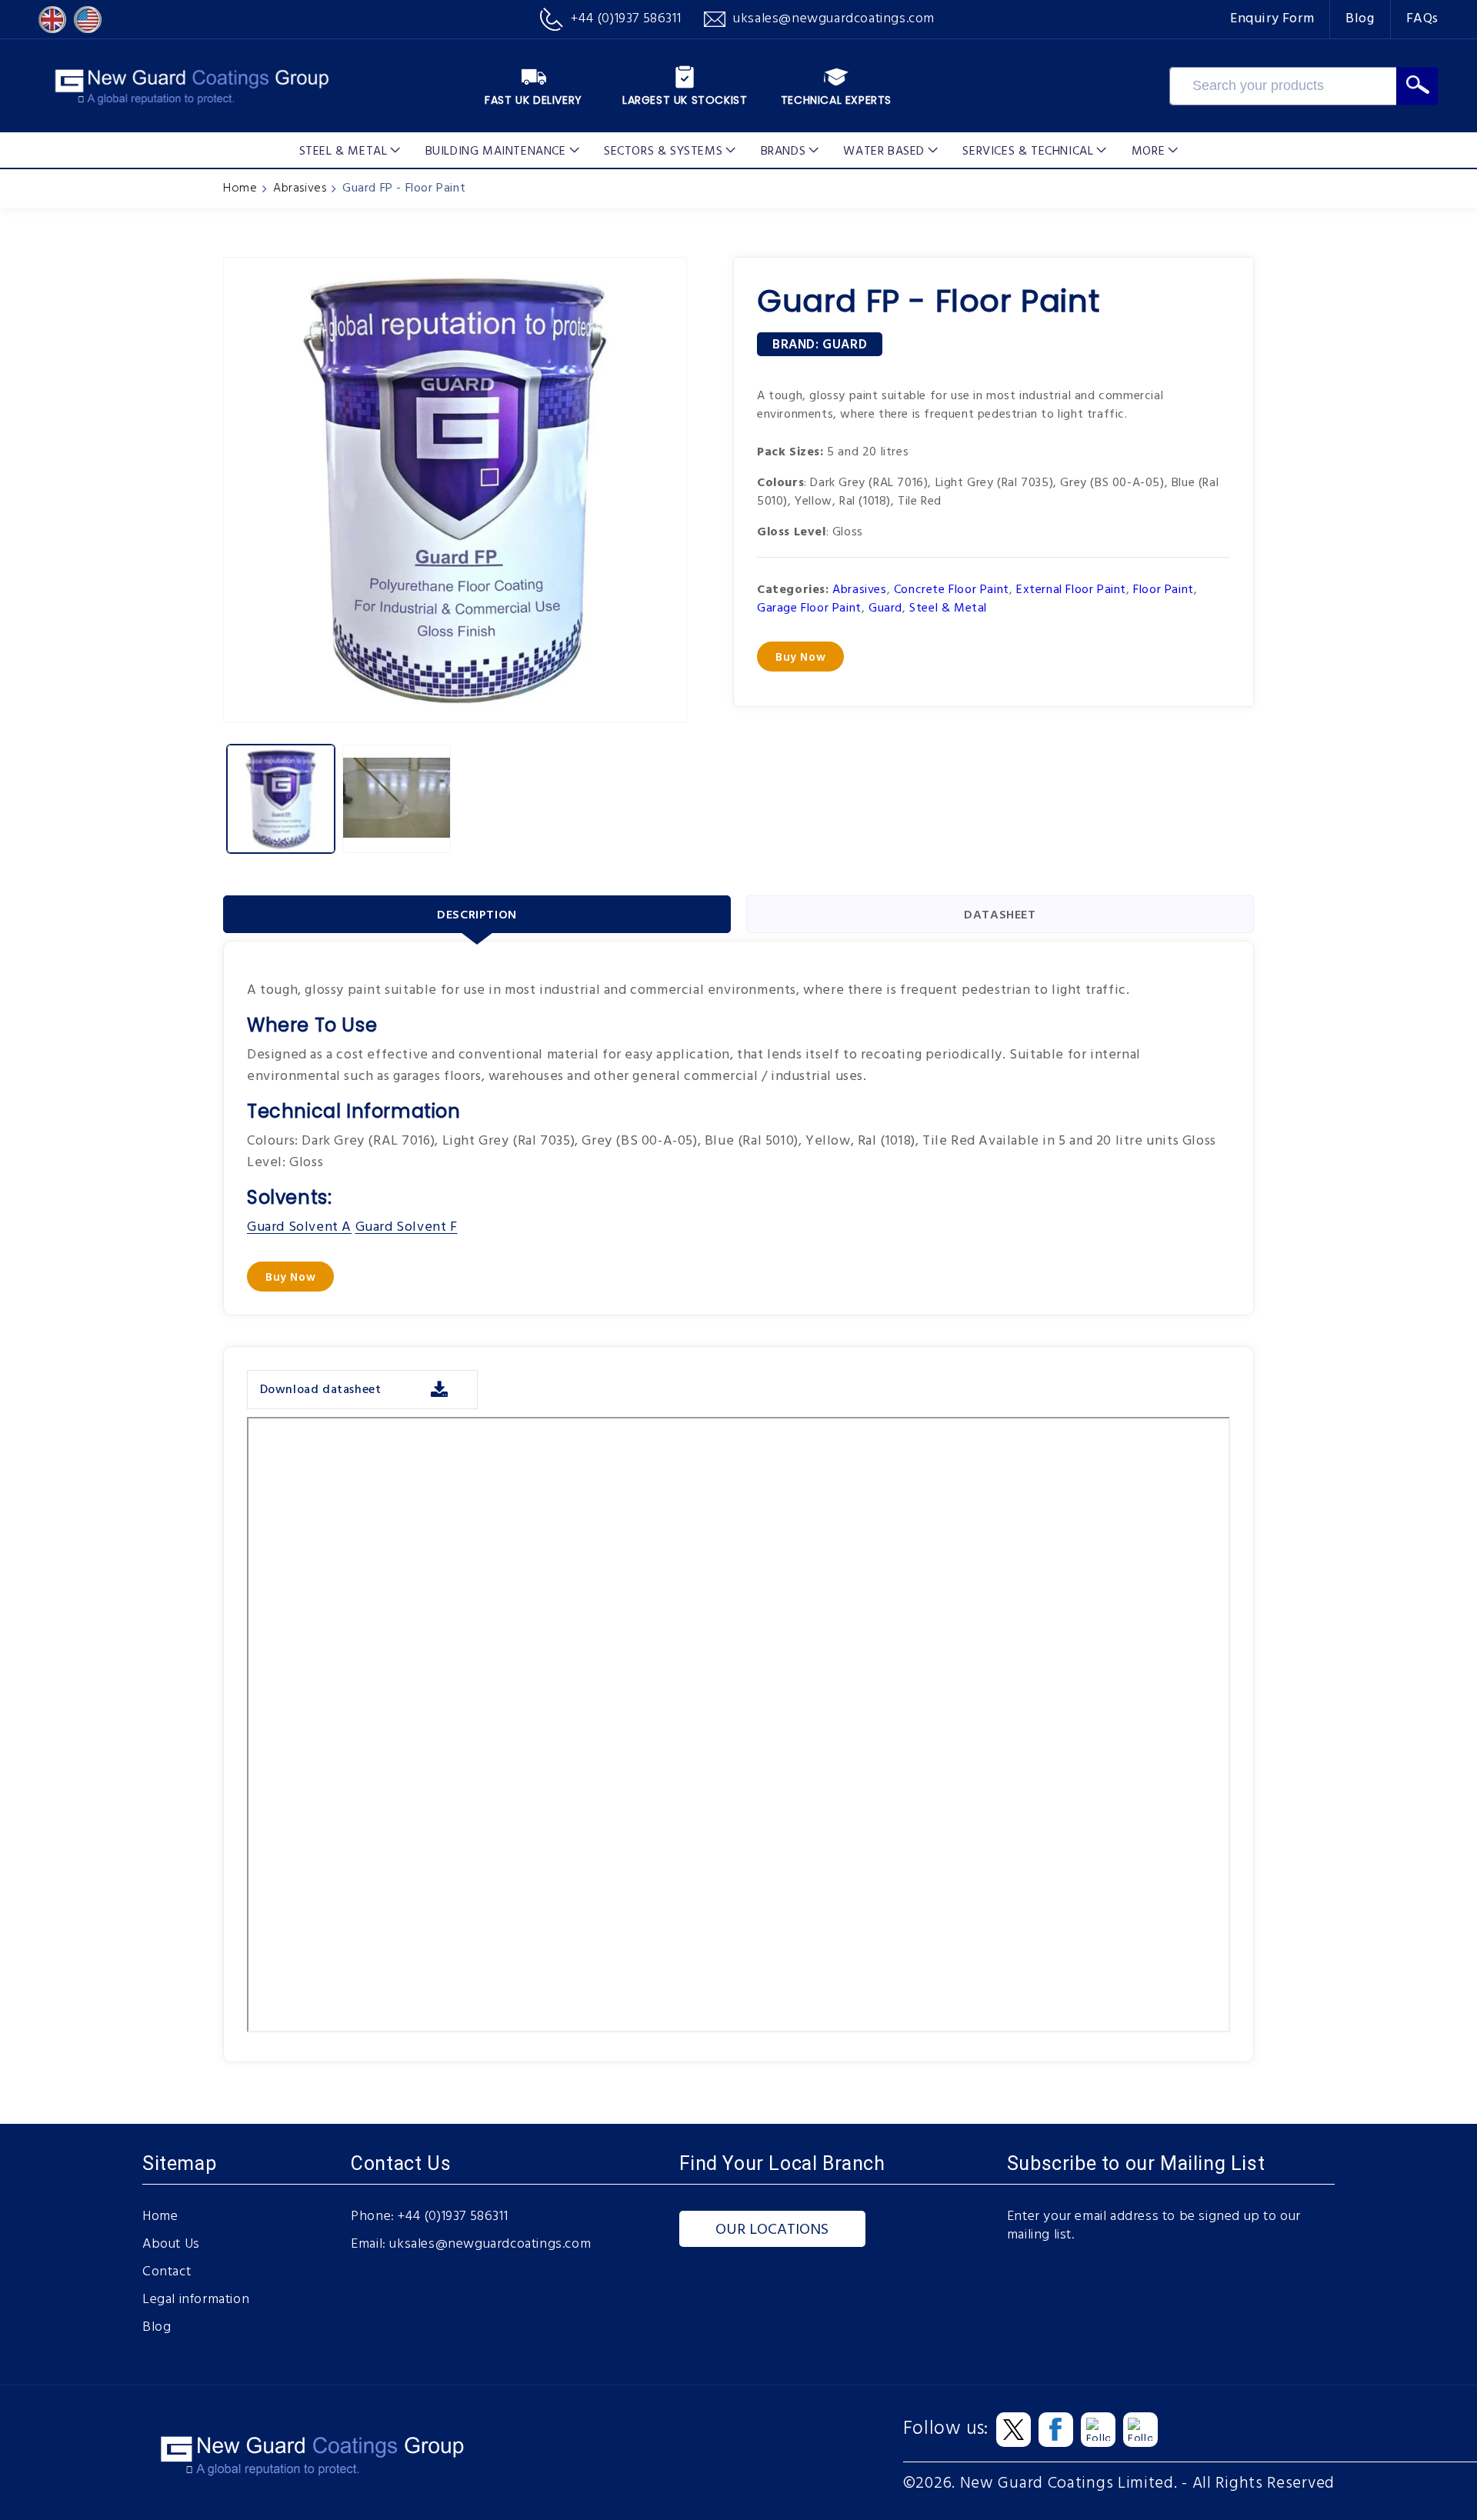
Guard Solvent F (407, 1227)
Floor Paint (1164, 590)
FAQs (1422, 19)
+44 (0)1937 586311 (453, 2217)
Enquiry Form (1272, 19)
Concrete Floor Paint (952, 590)
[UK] (52, 20)
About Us (171, 2245)
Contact (167, 2272)
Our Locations (772, 2230)
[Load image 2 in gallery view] (396, 798)
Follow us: (946, 2429)
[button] (350, 150)
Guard (845, 345)
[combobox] (1283, 86)
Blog (1360, 19)
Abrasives (300, 188)
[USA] (88, 20)
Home (240, 188)
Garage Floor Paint (809, 608)
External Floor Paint (1071, 590)
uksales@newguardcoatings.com (490, 2245)
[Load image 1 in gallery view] (281, 798)
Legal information (196, 2300)
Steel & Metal (948, 608)
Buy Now (800, 658)
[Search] (1417, 86)
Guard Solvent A (299, 1227)
